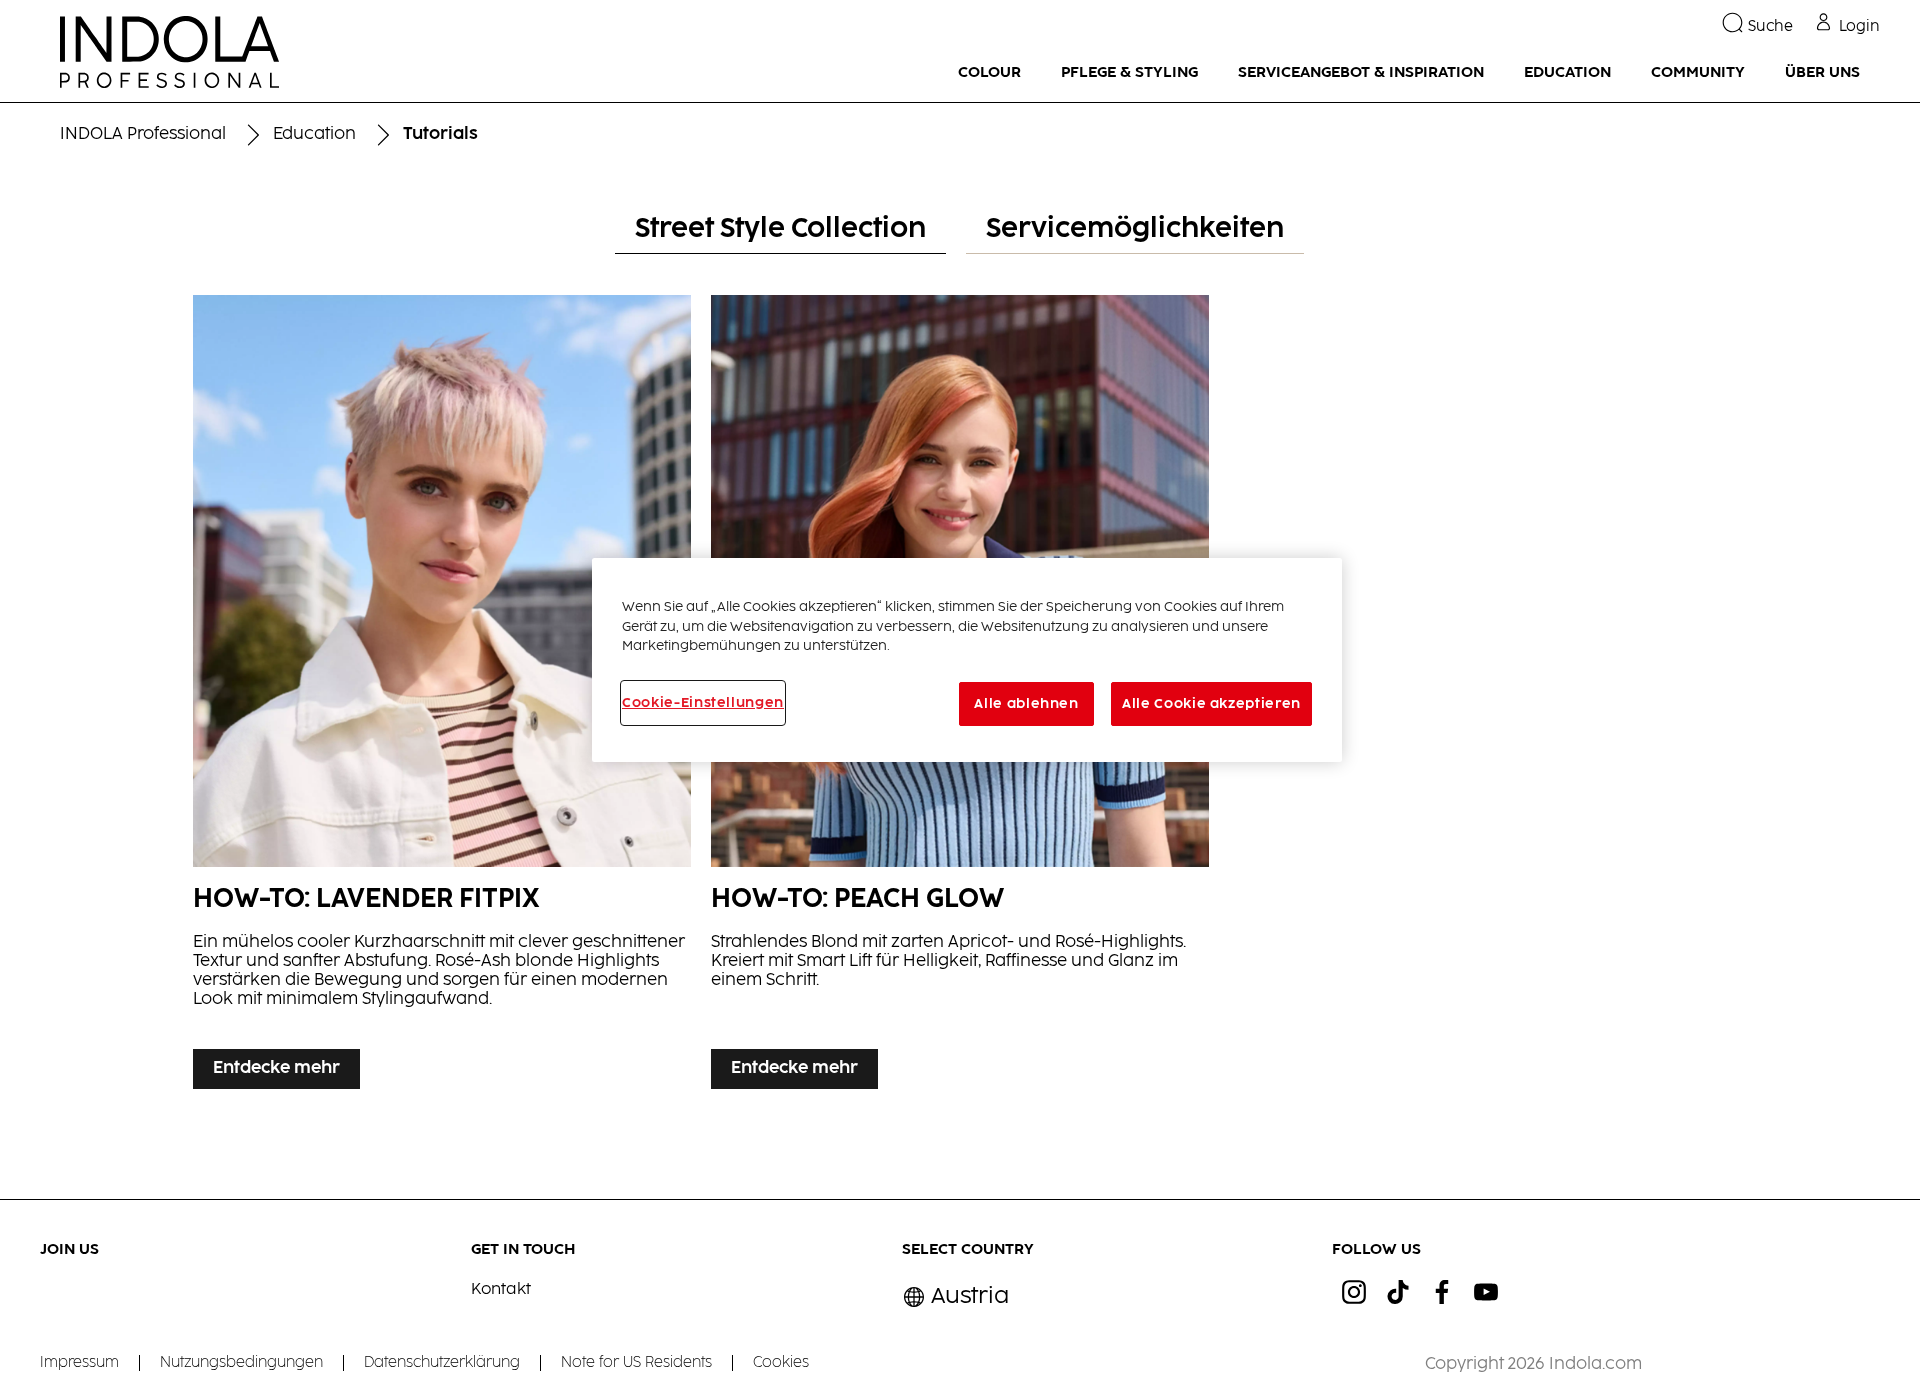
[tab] (780, 230)
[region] (967, 660)
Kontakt (501, 1289)
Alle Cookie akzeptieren (1211, 704)
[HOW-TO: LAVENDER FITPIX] (442, 707)
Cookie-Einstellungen (703, 703)
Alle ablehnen (1026, 704)
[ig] (1354, 1292)
